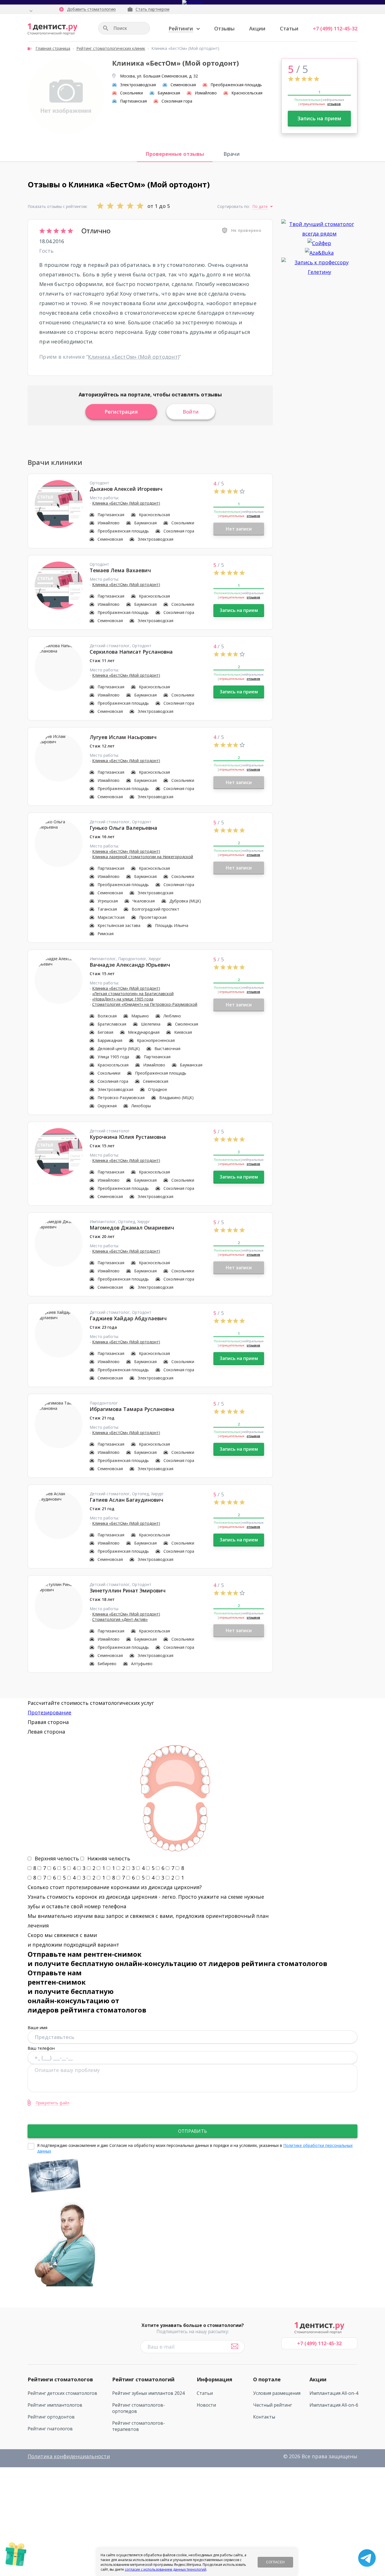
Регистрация (121, 412)
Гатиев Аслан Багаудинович (126, 1500)
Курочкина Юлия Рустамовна (128, 1137)
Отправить (193, 2131)
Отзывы (224, 28)
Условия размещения (277, 2393)
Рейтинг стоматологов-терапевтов (139, 2426)
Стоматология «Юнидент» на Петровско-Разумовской (145, 1004)
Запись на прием (319, 118)
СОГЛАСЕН (275, 2562)
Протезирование (49, 1712)
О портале (267, 2379)
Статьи (289, 28)
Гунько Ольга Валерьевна (123, 828)
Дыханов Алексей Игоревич (126, 489)
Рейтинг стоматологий (143, 2379)
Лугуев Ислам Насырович (123, 737)
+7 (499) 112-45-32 (335, 28)
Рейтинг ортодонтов (51, 2417)
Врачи (232, 154)
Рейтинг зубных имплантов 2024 (148, 2393)
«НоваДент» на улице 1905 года (123, 999)
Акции (257, 28)
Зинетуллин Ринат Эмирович (128, 1590)
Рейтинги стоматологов (60, 2379)
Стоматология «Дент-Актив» (120, 1619)
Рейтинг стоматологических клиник (111, 48)
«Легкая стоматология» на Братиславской (133, 994)
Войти (191, 412)
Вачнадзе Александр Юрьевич (130, 965)
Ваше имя (37, 2027)
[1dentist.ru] (53, 29)
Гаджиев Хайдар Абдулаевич (128, 1318)
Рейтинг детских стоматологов (62, 2393)
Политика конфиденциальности (69, 2456)
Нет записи (239, 529)
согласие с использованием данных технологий (166, 2569)
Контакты (264, 2417)
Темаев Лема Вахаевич (120, 570)
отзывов (334, 104)
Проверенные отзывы (175, 154)
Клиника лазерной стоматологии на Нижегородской (143, 857)
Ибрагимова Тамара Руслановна (132, 1409)
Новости (206, 2405)
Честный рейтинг (273, 2405)
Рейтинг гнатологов (50, 2429)
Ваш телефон (41, 2048)
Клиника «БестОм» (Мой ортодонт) (134, 357)
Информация (214, 2379)
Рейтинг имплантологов (55, 2405)
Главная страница (53, 48)
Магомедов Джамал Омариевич (132, 1228)
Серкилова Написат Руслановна (131, 652)
